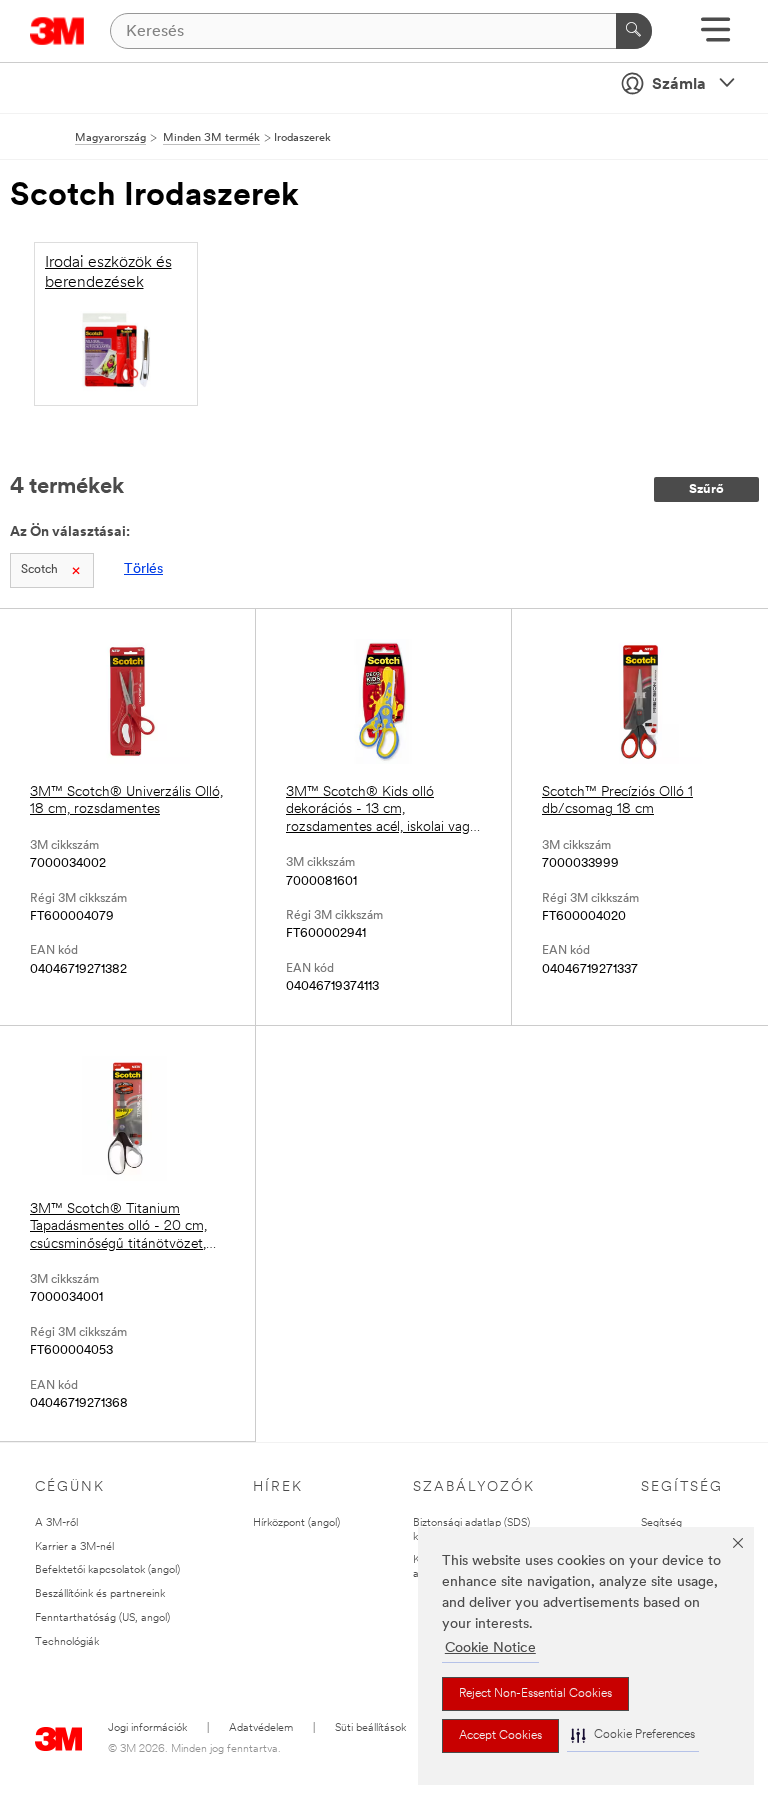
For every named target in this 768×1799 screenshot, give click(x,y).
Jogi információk (147, 1728)
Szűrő (706, 489)
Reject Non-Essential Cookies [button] (535, 1694)
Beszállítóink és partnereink (100, 1594)
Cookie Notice (490, 1648)
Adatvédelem (261, 1728)
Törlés (143, 569)
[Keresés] (634, 31)
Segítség (661, 1523)
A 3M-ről (56, 1523)
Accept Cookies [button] (500, 1736)
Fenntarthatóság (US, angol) (102, 1618)
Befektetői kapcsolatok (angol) (107, 1570)
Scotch (39, 570)
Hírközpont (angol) (296, 1523)
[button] (633, 1735)
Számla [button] (679, 85)
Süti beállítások (370, 1728)
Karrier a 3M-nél (74, 1547)
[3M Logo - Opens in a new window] (57, 31)
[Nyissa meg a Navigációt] (715, 36)
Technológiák (67, 1642)
